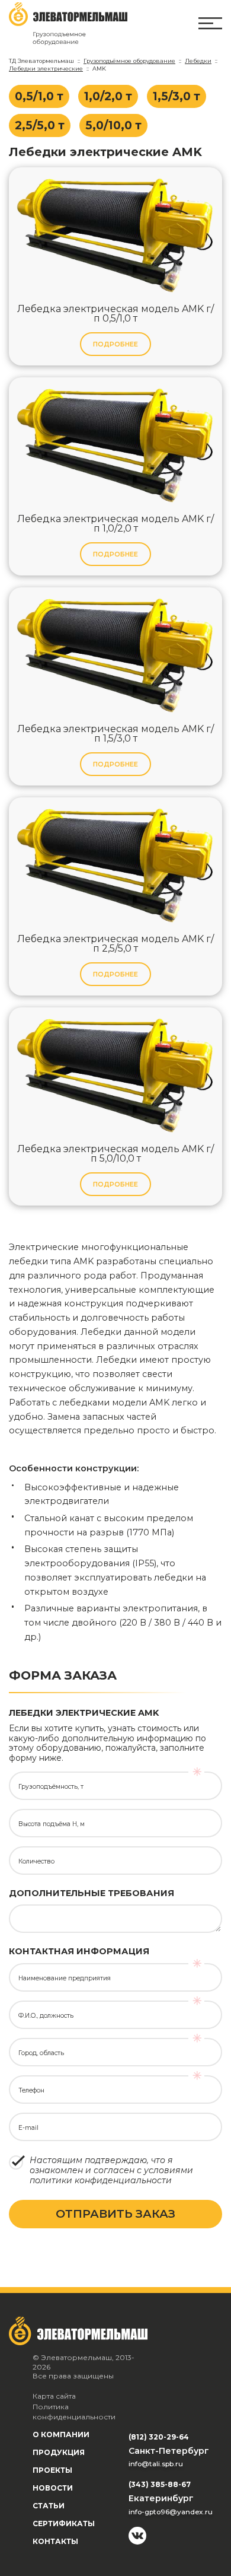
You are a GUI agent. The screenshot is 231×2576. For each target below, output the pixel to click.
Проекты (52, 2470)
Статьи (49, 2506)
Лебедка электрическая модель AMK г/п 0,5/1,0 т (115, 314)
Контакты (55, 2541)
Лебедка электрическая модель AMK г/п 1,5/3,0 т (115, 734)
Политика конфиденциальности (74, 2412)
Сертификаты (64, 2523)
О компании (61, 2435)
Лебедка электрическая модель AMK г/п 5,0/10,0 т (115, 1154)
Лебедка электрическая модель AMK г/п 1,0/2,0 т (115, 524)
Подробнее (115, 344)
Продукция (59, 2452)
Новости (53, 2488)
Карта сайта (54, 2396)
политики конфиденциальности (101, 2180)
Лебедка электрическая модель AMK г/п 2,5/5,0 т (115, 944)
